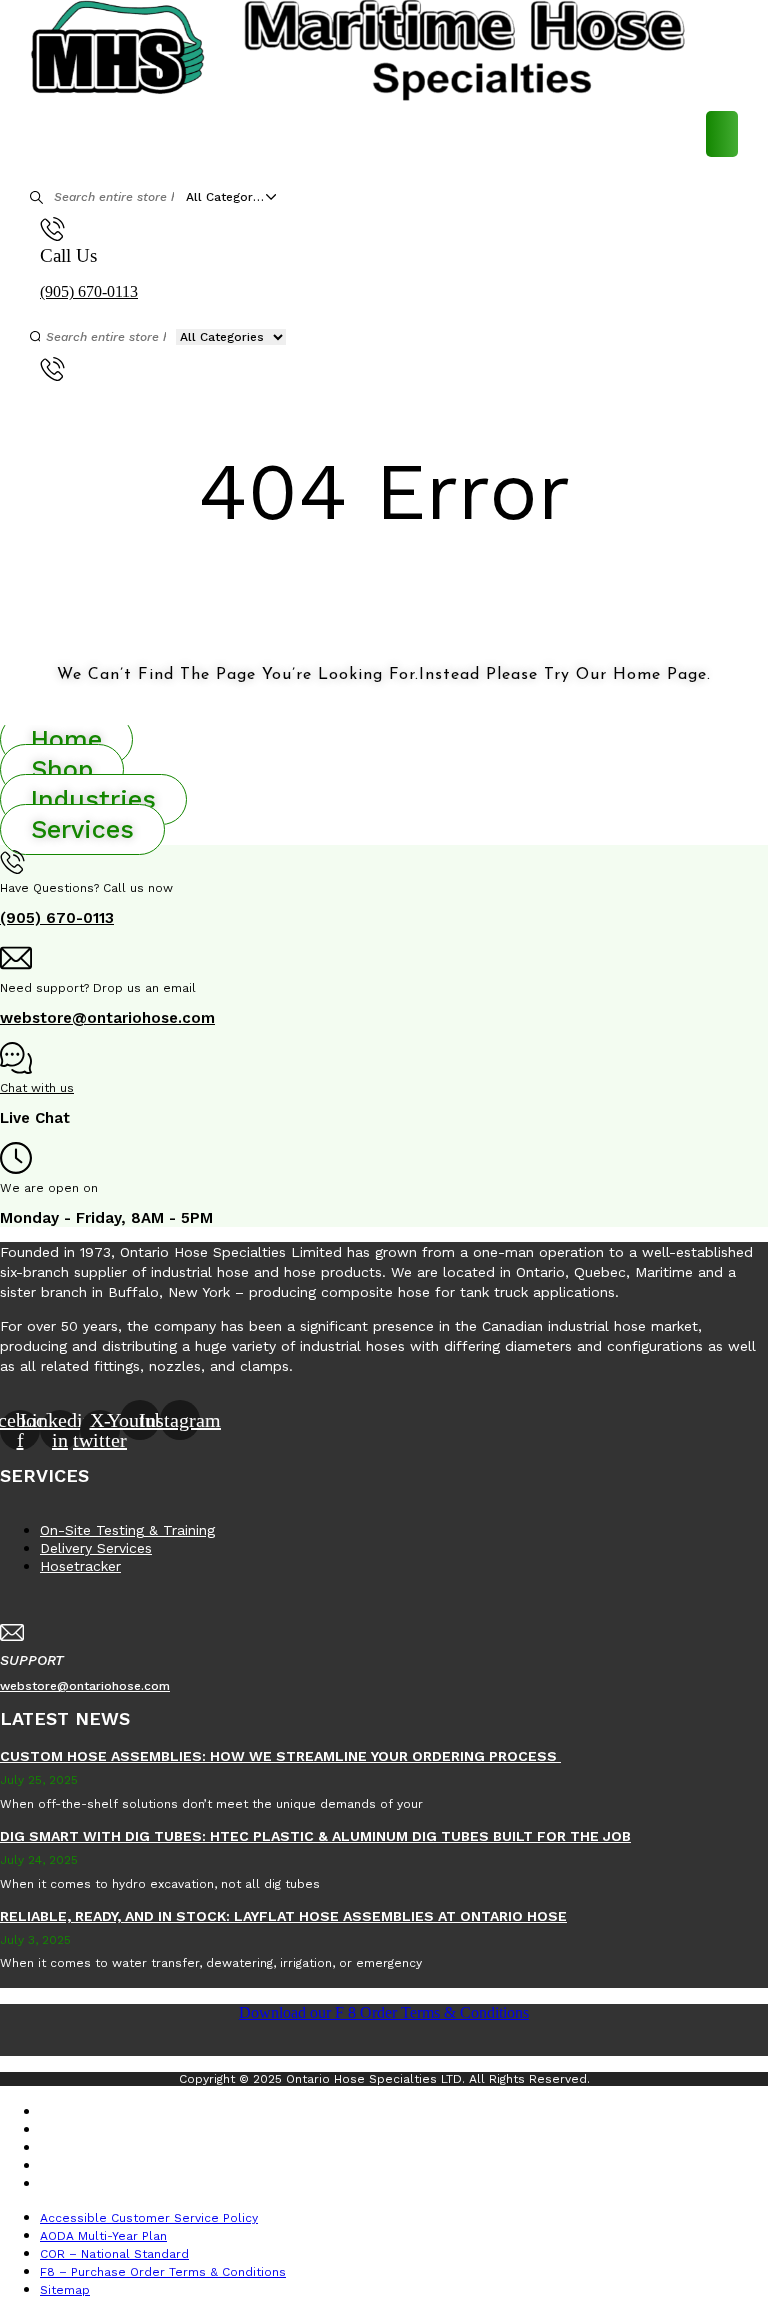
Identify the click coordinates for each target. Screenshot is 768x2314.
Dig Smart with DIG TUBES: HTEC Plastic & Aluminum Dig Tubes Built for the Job (315, 1836)
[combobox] (236, 197)
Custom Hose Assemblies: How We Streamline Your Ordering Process (280, 1756)
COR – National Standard (129, 2148)
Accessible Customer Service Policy (164, 2112)
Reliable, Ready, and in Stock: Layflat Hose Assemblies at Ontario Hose (283, 1916)
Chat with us (37, 1088)
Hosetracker (80, 1566)
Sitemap (80, 2184)
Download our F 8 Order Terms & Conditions (384, 2012)
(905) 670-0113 (89, 291)
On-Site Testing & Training (127, 1530)
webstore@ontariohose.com (107, 1018)
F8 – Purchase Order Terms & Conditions (178, 2166)
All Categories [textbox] (228, 197)
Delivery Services (96, 1548)
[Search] (37, 197)
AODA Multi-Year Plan (118, 2130)
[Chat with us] (16, 1063)
